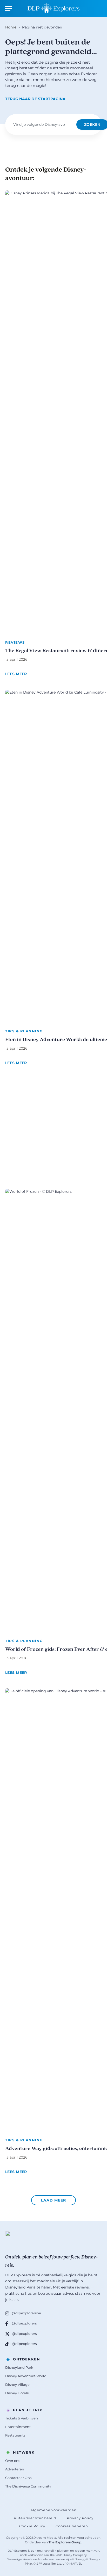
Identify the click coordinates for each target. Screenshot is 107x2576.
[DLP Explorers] (53, 8)
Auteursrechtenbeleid (35, 2518)
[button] (53, 2200)
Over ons (13, 2461)
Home (11, 27)
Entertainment (18, 2427)
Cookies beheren (72, 2526)
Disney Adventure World (26, 2376)
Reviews (15, 642)
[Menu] (9, 8)
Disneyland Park (19, 2367)
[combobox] (42, 124)
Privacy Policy (80, 2518)
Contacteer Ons (18, 2478)
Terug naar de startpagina (35, 99)
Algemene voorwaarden (53, 2510)
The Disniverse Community (28, 2486)
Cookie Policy (32, 2526)
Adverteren (15, 2469)
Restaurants (15, 2435)
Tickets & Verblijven (22, 2418)
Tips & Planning (24, 1031)
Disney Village (17, 2384)
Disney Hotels (17, 2393)
